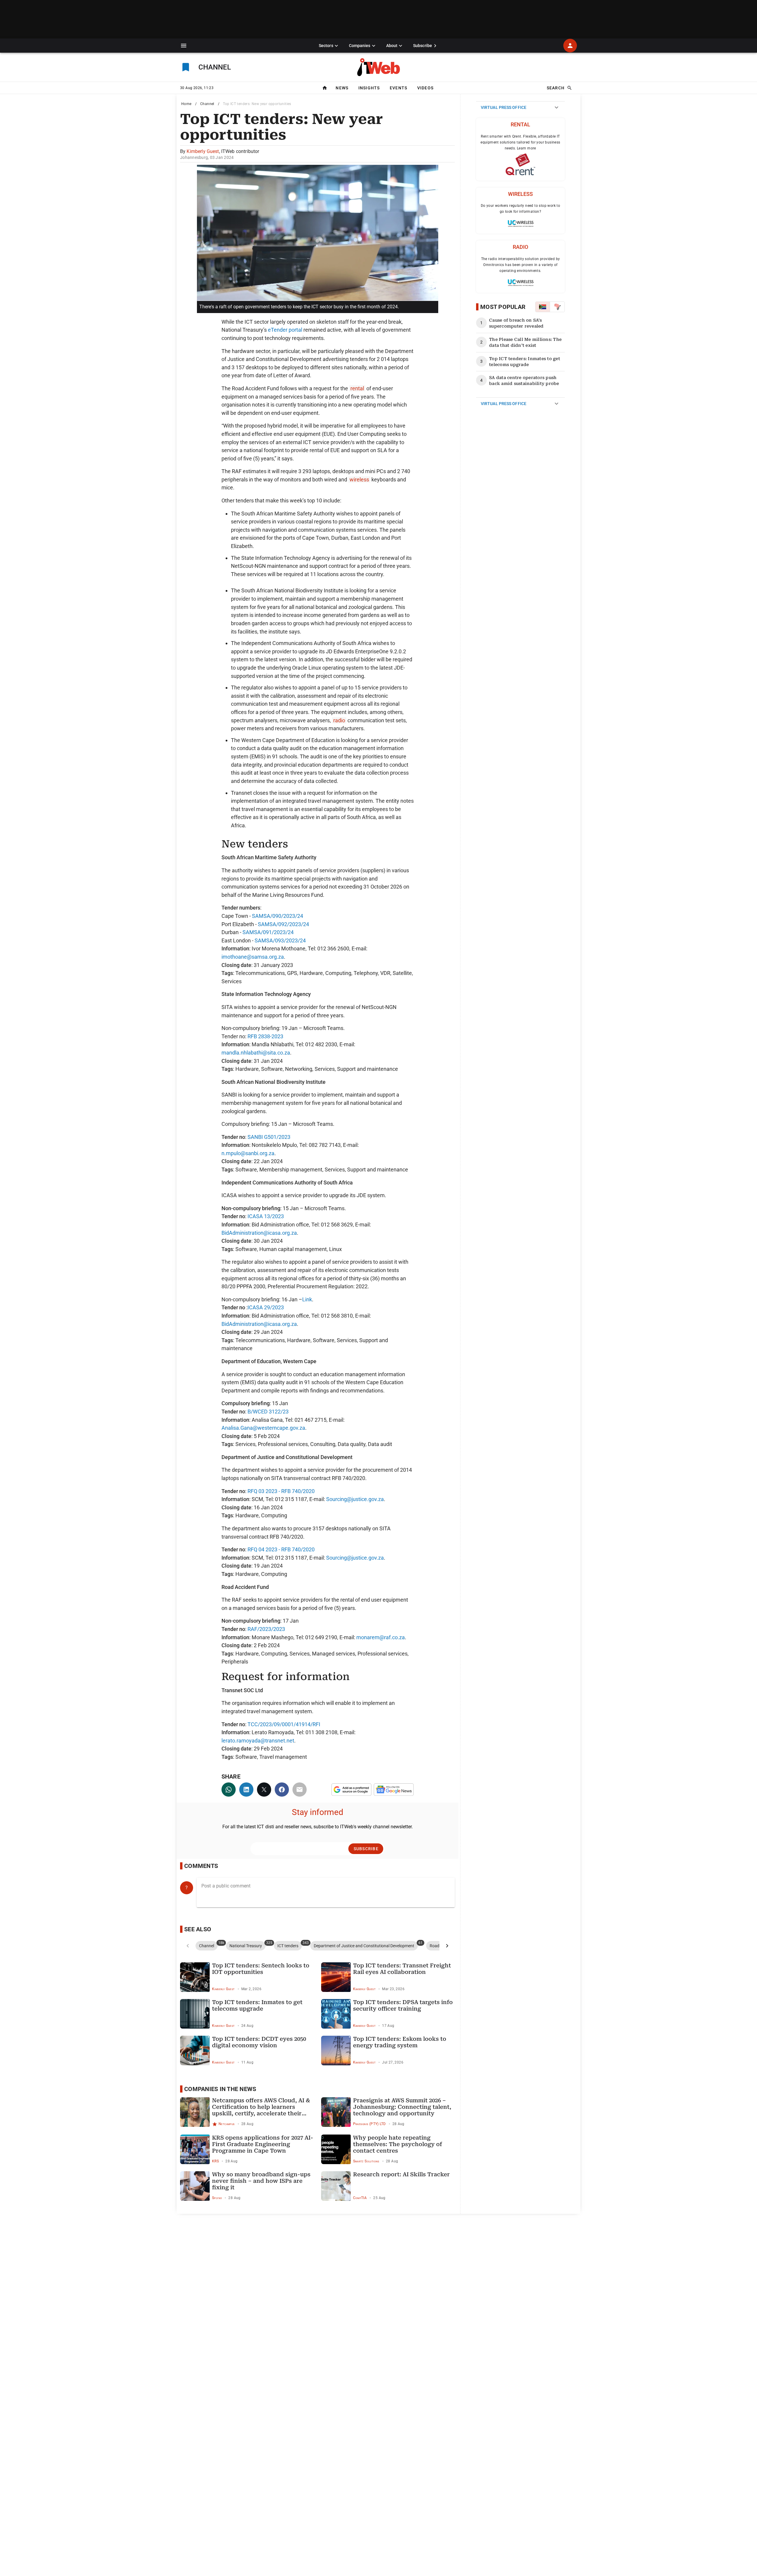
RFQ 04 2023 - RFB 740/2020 (281, 1549)
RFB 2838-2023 (265, 1036)
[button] (184, 46)
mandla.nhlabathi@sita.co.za (256, 1053)
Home (186, 104)
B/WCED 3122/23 (268, 1412)
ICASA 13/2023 (266, 1216)
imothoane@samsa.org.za (253, 957)
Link (307, 1299)
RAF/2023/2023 (266, 1629)
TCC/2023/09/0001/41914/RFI (284, 1724)
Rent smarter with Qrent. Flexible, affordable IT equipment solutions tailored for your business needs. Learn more (520, 142)
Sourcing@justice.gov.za (355, 1499)
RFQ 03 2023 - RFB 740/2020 (281, 1491)
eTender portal (284, 330)
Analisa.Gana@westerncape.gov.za (263, 1428)
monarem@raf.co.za (381, 1637)
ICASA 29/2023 (266, 1307)
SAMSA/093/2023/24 (280, 940)
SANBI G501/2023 (269, 1137)
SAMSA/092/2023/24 (283, 924)
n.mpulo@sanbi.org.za (248, 1153)
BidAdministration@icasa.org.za (259, 1233)
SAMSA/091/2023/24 (268, 932)
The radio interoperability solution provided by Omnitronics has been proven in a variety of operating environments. (521, 265)
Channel (207, 104)
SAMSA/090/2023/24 (278, 916)
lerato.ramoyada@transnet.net (258, 1741)
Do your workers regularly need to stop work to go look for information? (520, 209)
